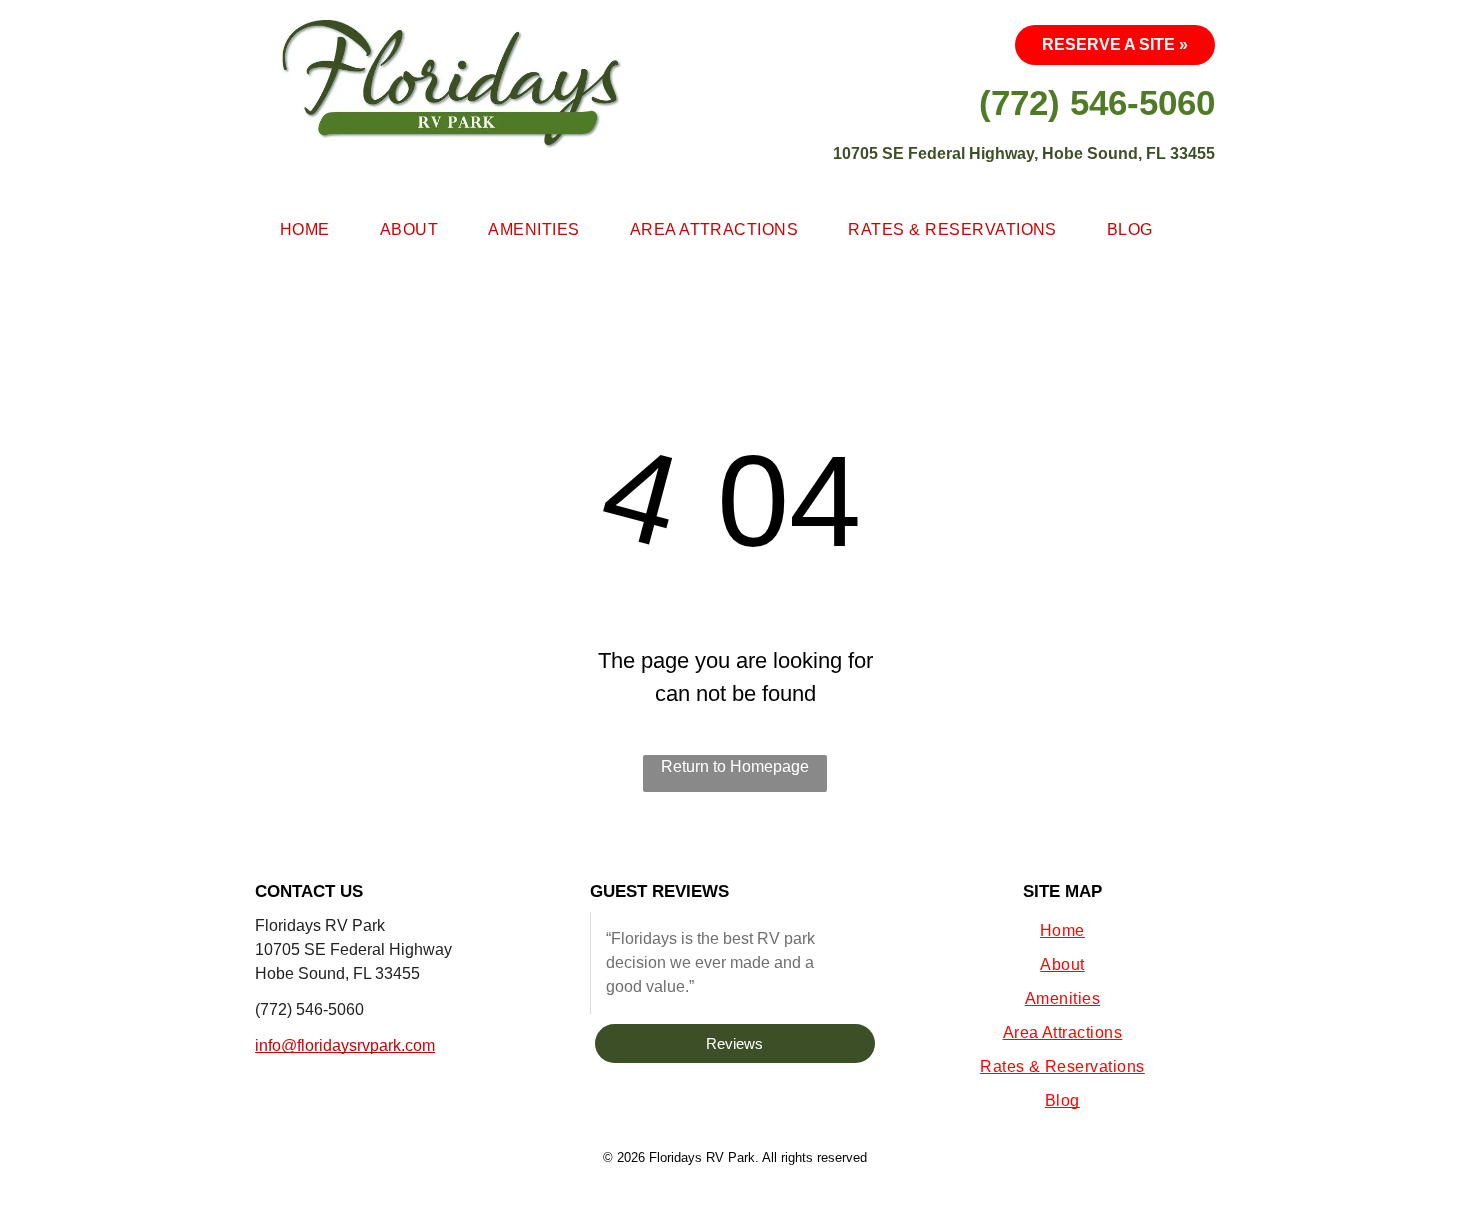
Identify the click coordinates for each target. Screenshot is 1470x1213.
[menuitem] (305, 230)
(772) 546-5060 (309, 1009)
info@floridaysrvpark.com (345, 1045)
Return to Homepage (735, 766)
